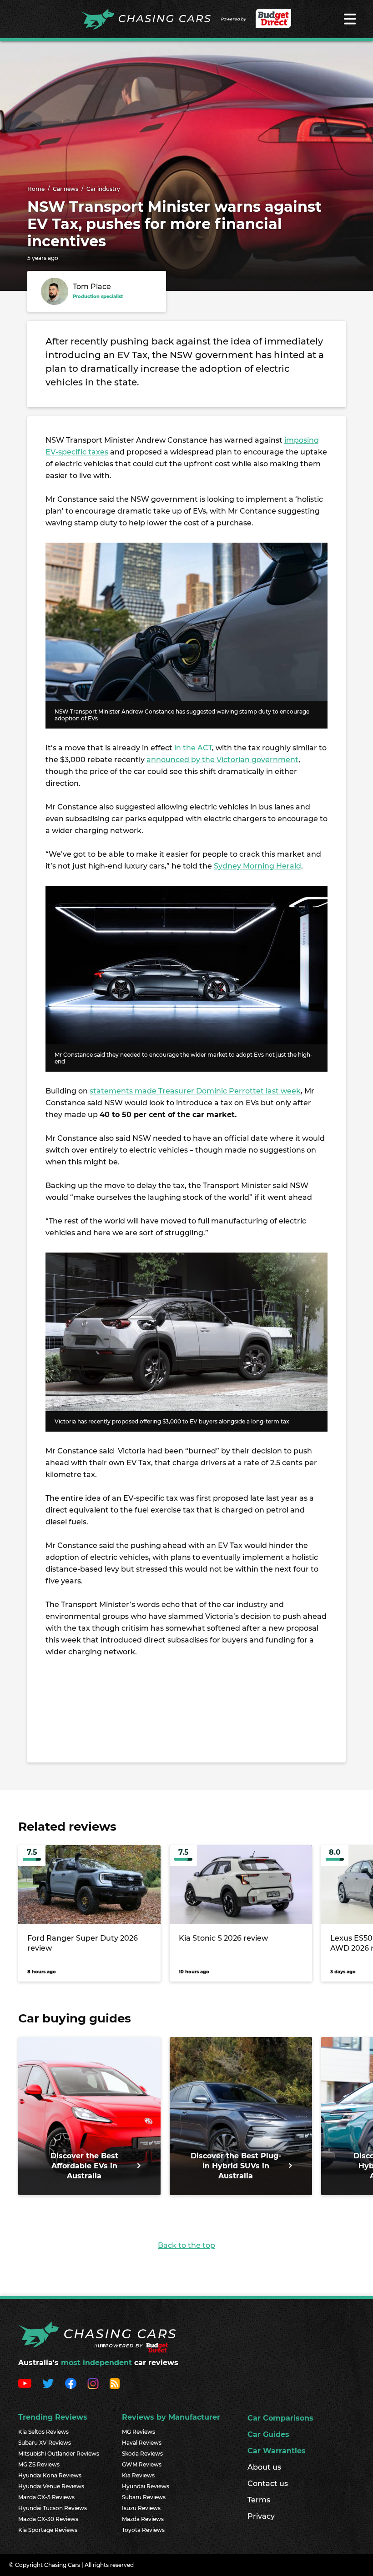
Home (36, 189)
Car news (66, 189)
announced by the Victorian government (222, 760)
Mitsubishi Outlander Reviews (59, 2454)
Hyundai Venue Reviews (51, 2486)
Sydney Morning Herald (257, 866)
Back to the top (186, 2245)
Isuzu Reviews (141, 2508)
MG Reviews (139, 2432)
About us (264, 2467)
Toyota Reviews (143, 2530)
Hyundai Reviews (146, 2486)
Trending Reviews (53, 2417)
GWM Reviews (142, 2464)
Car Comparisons (280, 2418)
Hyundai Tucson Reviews (53, 2508)
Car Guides (268, 2434)
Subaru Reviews (144, 2497)
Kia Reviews (138, 2475)
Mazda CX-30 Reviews (48, 2519)
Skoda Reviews (142, 2454)
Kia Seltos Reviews (43, 2432)
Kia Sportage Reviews (48, 2530)
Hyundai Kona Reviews (50, 2475)
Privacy (261, 2516)
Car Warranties (277, 2451)
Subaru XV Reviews (45, 2443)
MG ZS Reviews (39, 2464)
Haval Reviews (142, 2443)
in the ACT (192, 748)
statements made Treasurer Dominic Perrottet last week (195, 1091)
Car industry (103, 189)
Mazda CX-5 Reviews (46, 2497)
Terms (259, 2500)
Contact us (268, 2484)
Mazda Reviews (143, 2519)
